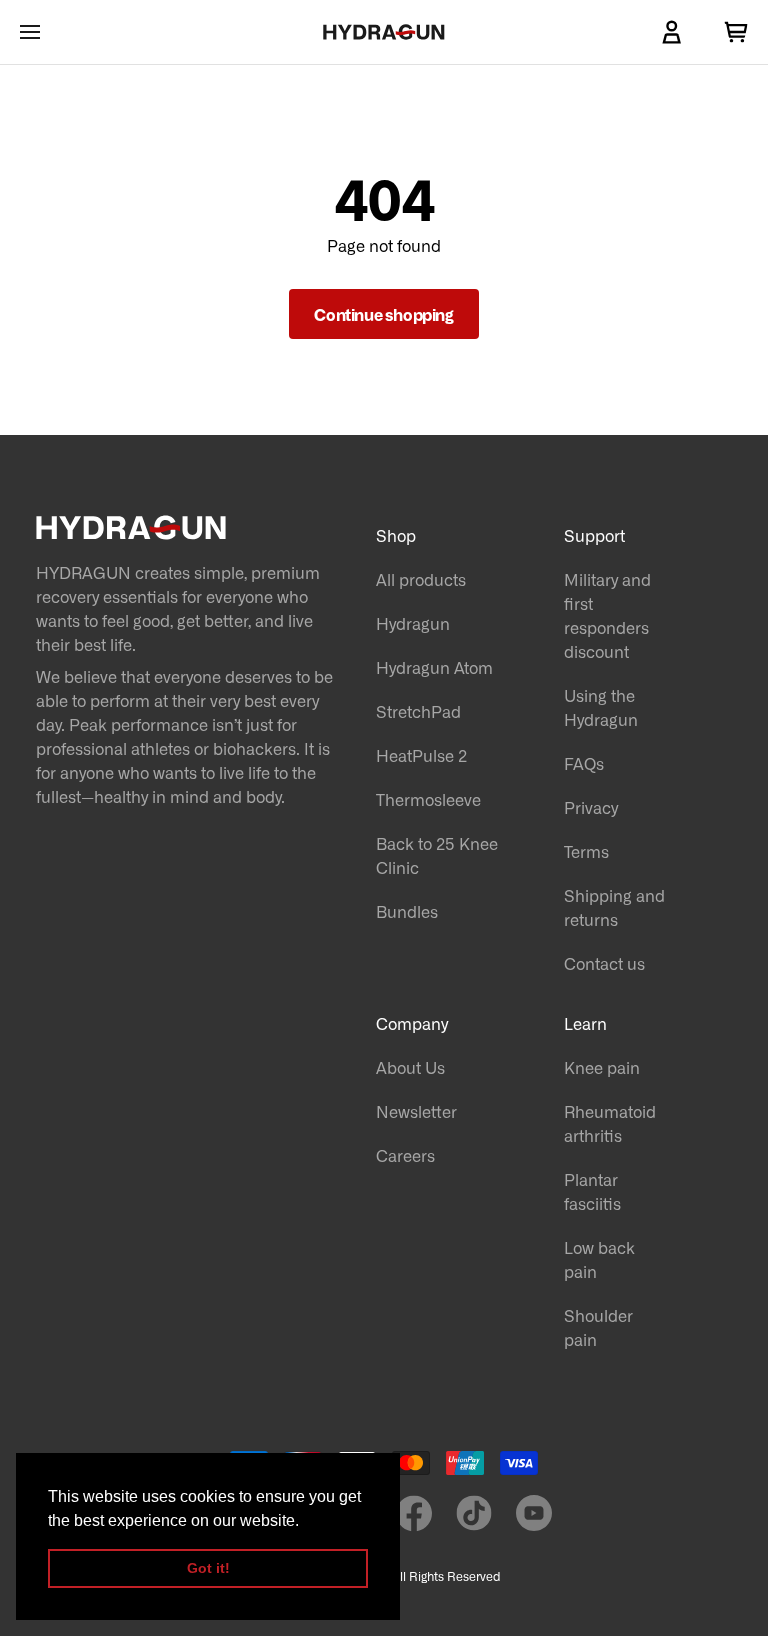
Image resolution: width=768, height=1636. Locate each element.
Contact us (604, 963)
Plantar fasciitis (592, 1191)
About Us (410, 1067)
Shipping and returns (614, 907)
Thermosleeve (428, 799)
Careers (405, 1155)
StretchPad (418, 711)
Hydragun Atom (434, 667)
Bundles (407, 911)
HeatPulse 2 (421, 755)
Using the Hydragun (601, 707)
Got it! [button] (208, 1568)
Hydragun (413, 623)
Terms (586, 851)
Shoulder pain (598, 1327)
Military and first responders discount (607, 615)
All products (421, 579)
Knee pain (602, 1067)
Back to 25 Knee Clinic (437, 855)
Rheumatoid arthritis (610, 1123)
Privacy (591, 807)
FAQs (584, 763)
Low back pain (599, 1259)
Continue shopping (383, 314)
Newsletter (416, 1111)
